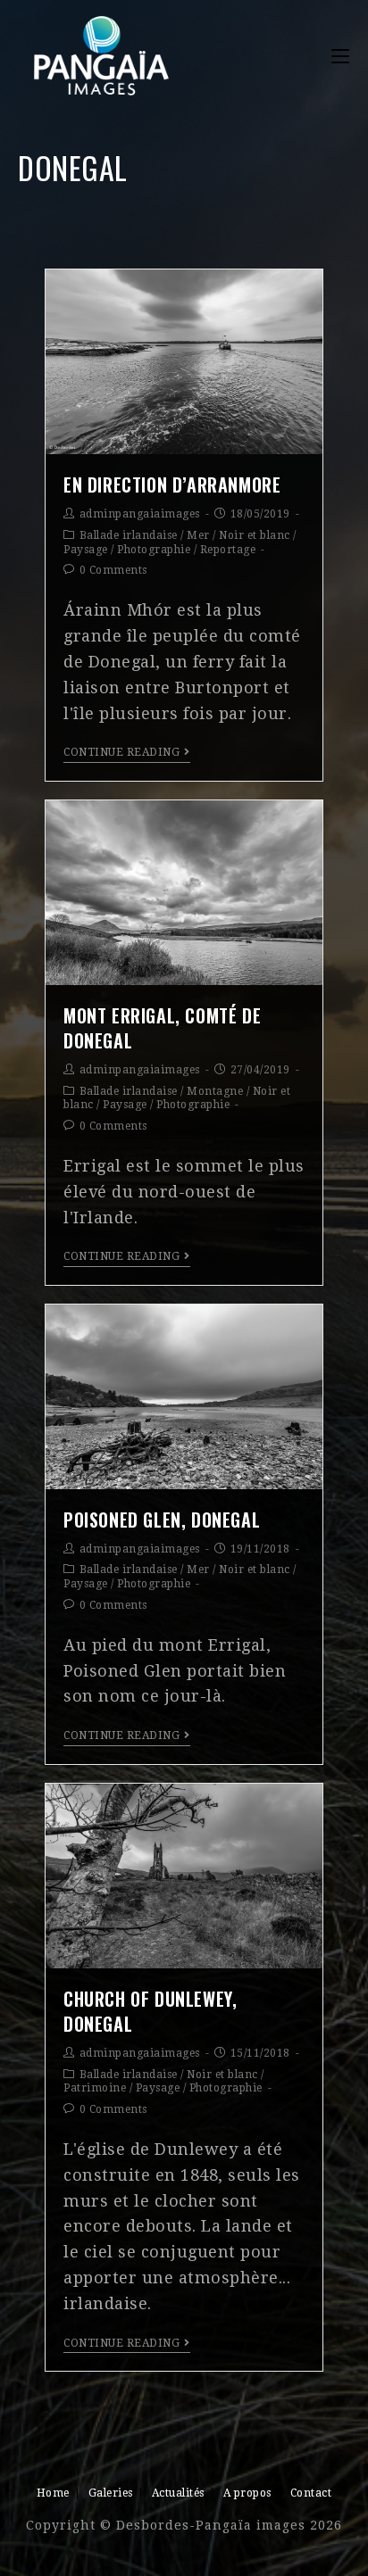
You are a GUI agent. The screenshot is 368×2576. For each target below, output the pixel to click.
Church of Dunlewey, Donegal (150, 2011)
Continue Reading (121, 752)
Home (53, 2493)
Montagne (215, 1091)
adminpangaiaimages (140, 514)
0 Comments (113, 570)
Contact (311, 2493)
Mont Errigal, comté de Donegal (162, 1028)
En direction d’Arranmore (172, 485)
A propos (247, 2493)
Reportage (228, 550)
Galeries (111, 2493)
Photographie (154, 550)
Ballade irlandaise (129, 535)
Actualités (178, 2493)
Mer (198, 535)
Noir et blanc (255, 535)
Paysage (86, 550)
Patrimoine (95, 2088)
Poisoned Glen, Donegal (162, 1520)
